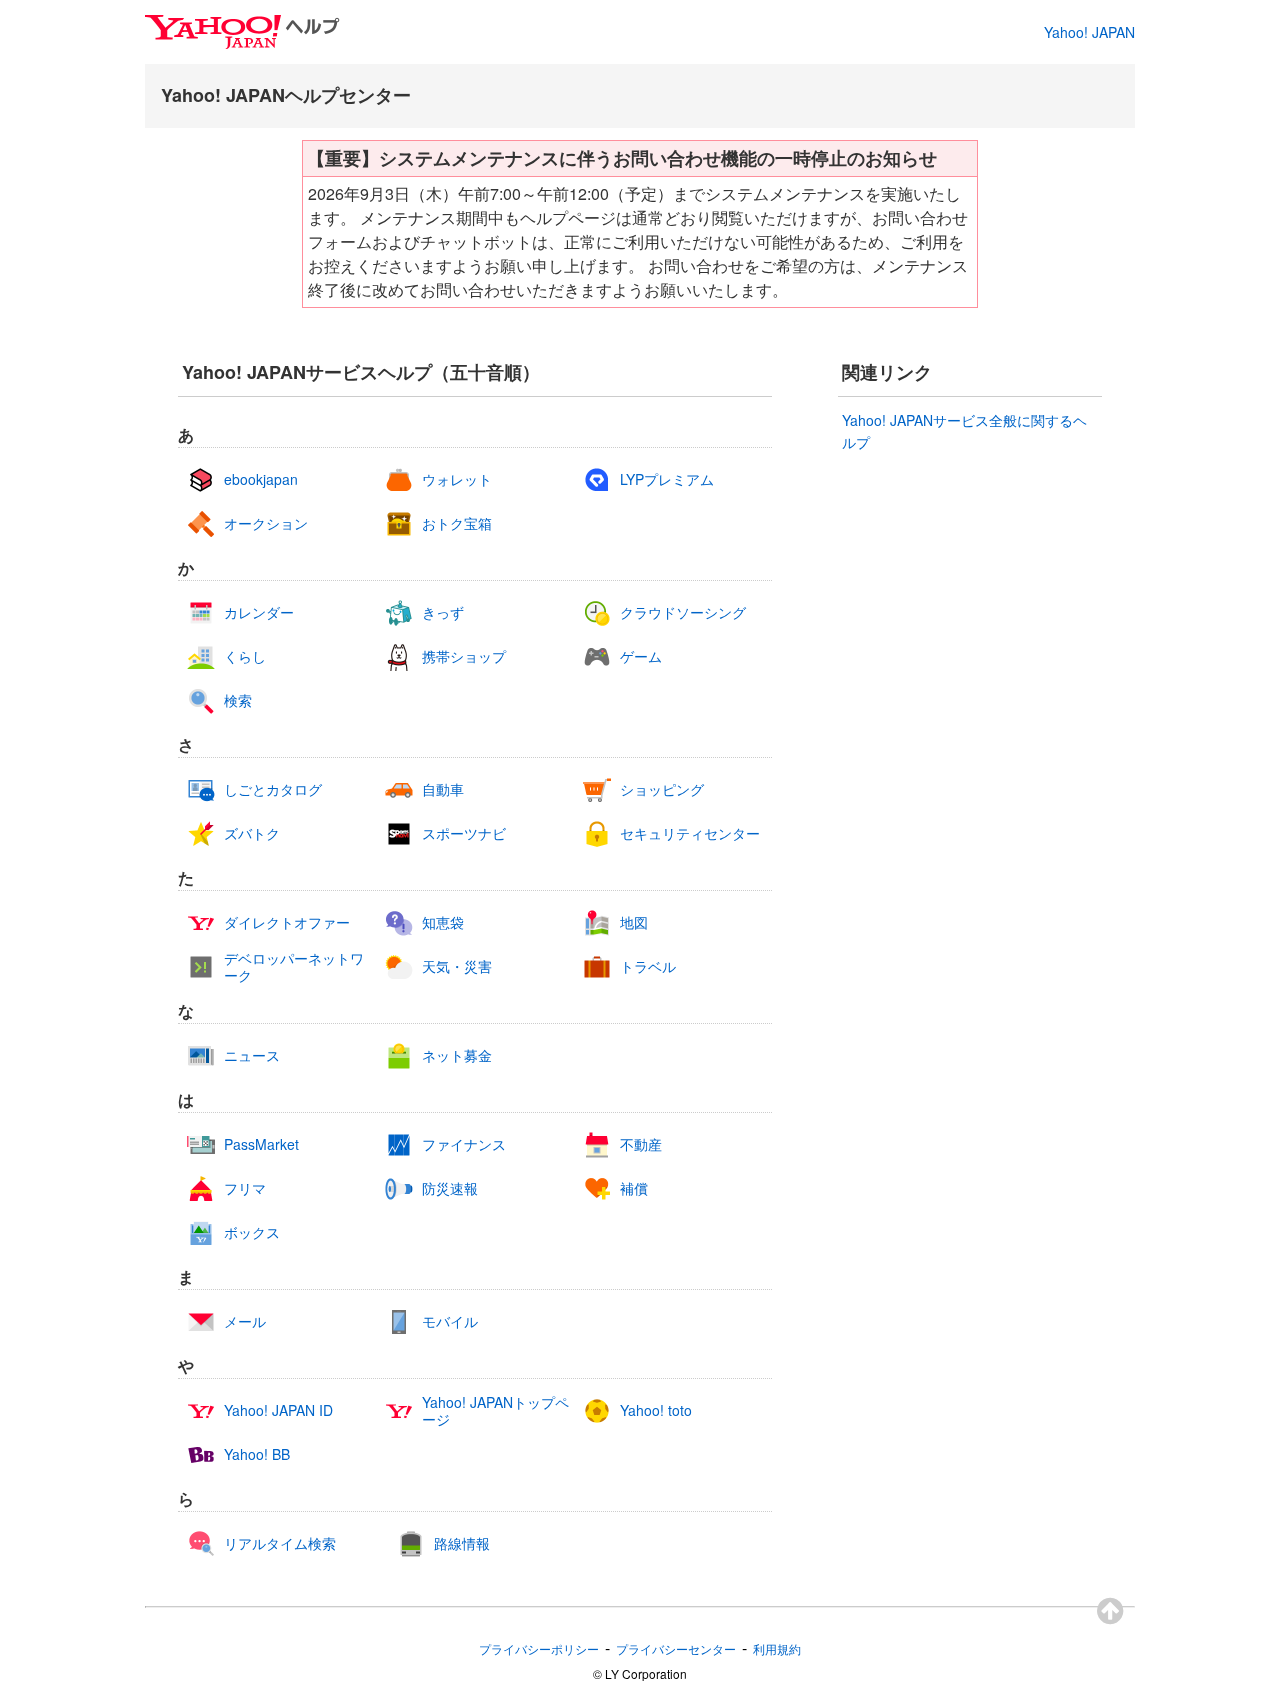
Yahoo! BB (257, 1454)
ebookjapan (261, 479)
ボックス (252, 1232)
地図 (634, 922)
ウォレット (457, 479)
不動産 (641, 1144)
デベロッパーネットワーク (294, 967)
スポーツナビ (464, 833)
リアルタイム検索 (280, 1543)
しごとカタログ (273, 789)
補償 (634, 1188)
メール (245, 1321)
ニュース (252, 1055)
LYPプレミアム (667, 479)
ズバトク (252, 833)
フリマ (245, 1188)
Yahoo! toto (656, 1410)
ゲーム (641, 656)
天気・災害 (457, 966)
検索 (238, 700)
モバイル (450, 1321)
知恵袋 (443, 922)
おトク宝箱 (457, 523)
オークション (266, 523)
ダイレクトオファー (287, 922)
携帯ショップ (464, 656)
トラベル (648, 966)
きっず (443, 612)
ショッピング (662, 789)
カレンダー (259, 612)
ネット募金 (457, 1055)
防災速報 (450, 1188)
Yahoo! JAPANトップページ (495, 1411)
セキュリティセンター (690, 833)
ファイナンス (464, 1144)
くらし (245, 656)
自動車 (443, 789)
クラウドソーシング (683, 612)
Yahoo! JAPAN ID (278, 1410)
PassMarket (261, 1144)
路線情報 (462, 1543)
